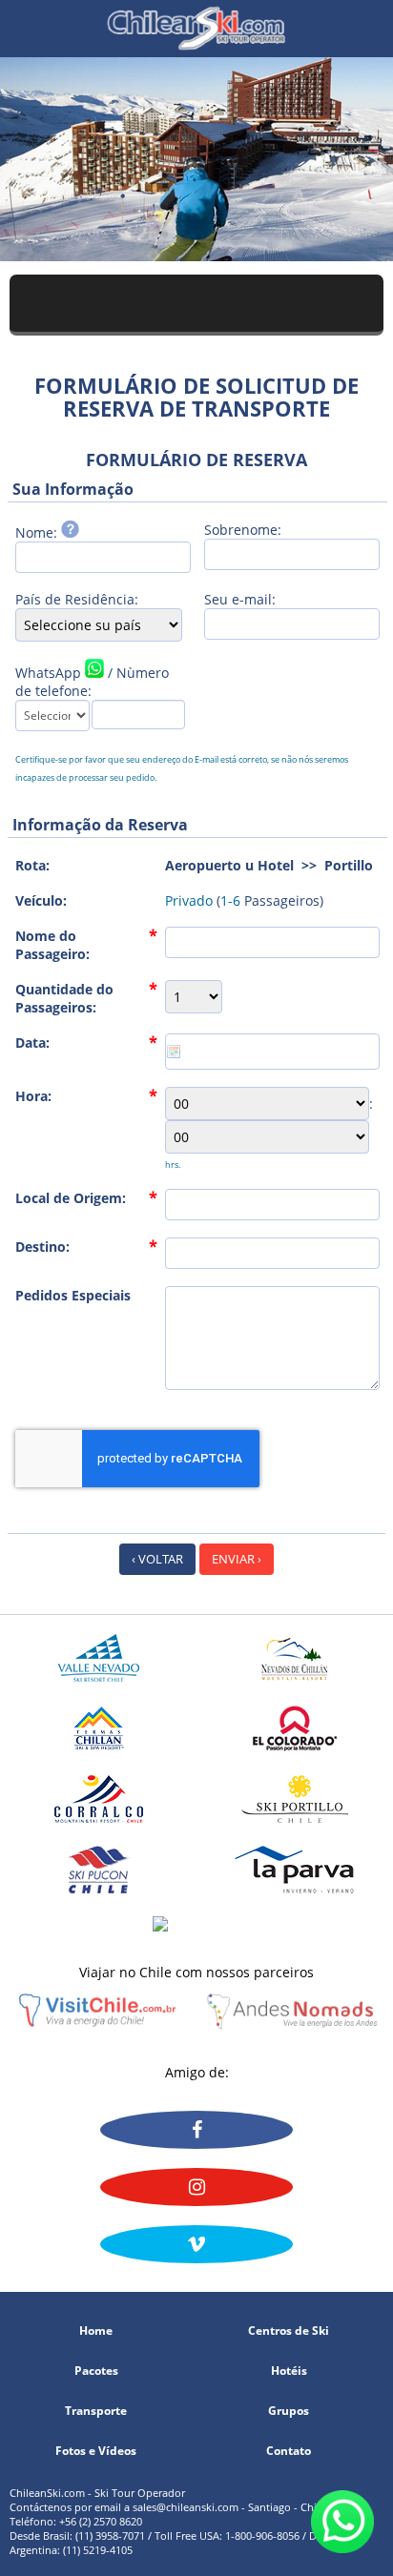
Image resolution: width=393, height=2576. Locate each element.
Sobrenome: (243, 530)
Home (96, 2331)
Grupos (289, 2411)
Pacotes (96, 2371)
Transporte (96, 2411)
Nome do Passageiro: (52, 945)
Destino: (42, 1247)
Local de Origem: (71, 1198)
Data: (32, 1043)
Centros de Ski (289, 2331)
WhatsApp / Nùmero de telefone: (92, 682)
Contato (289, 2451)
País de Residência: (77, 599)
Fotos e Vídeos (96, 2451)
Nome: (38, 532)
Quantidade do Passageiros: (64, 998)
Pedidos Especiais (73, 1295)
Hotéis (289, 2371)
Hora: (33, 1096)
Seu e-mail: (240, 599)
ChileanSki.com (196, 29)
